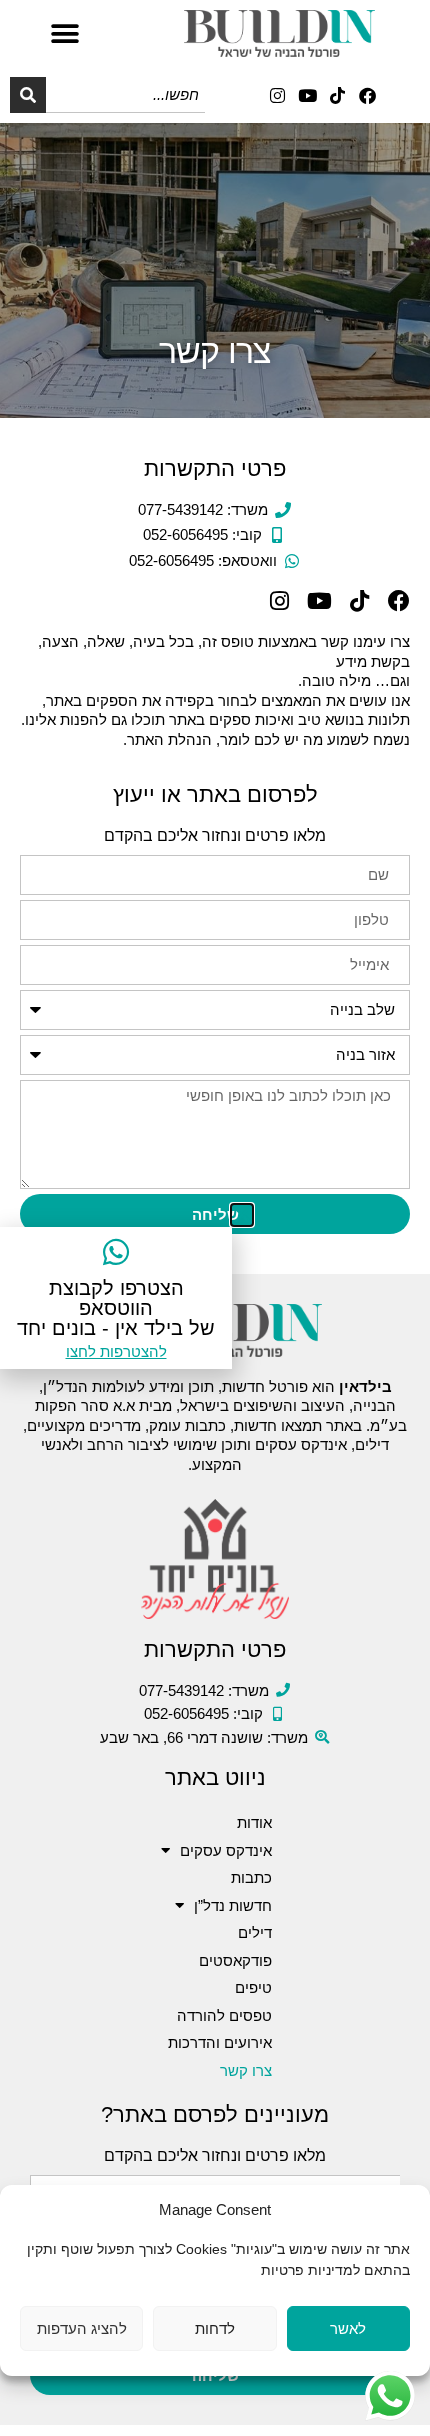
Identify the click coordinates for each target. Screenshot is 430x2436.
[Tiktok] (337, 95)
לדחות (215, 2328)
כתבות (251, 1877)
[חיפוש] (28, 95)
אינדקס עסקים (226, 1850)
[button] (64, 33)
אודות (254, 1822)
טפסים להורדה (224, 2015)
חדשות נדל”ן (233, 1905)
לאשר (348, 2328)
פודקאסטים (235, 1960)
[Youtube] (307, 95)
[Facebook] (367, 95)
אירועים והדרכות (220, 2042)
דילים (255, 1932)
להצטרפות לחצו (116, 1351)
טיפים (253, 1987)
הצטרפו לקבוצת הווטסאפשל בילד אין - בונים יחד (116, 1308)
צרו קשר (246, 2070)
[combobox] (125, 95)
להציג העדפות (82, 2328)
